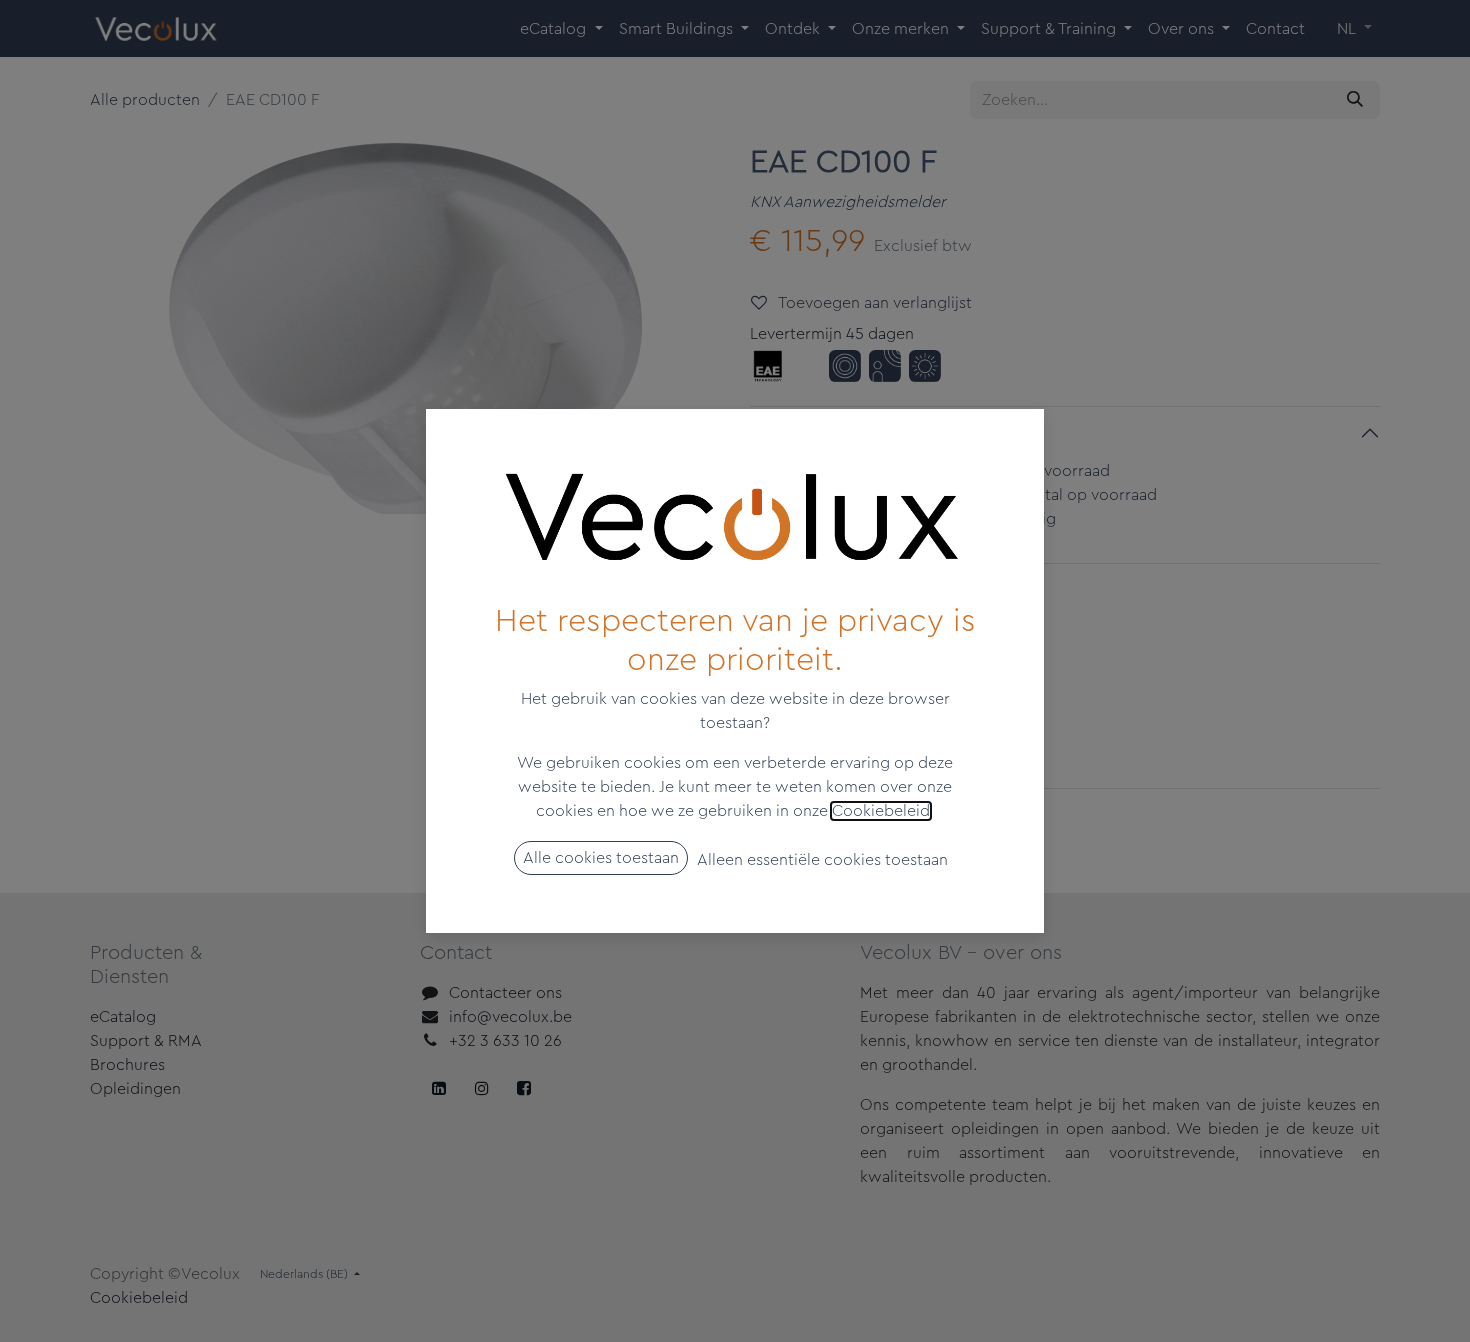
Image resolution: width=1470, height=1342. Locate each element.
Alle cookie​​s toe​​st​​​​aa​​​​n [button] (601, 858)
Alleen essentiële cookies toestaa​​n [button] (822, 860)
